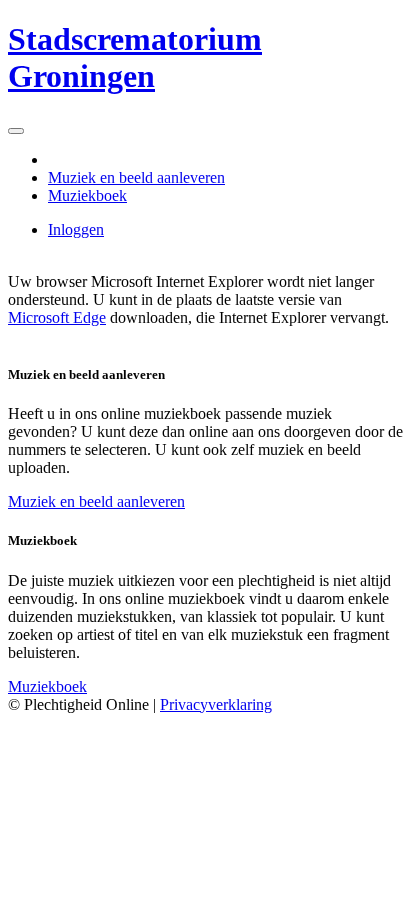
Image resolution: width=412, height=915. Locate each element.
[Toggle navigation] (16, 131)
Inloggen (76, 229)
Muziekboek (87, 195)
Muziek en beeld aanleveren (136, 177)
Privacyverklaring (216, 704)
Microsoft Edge (57, 317)
